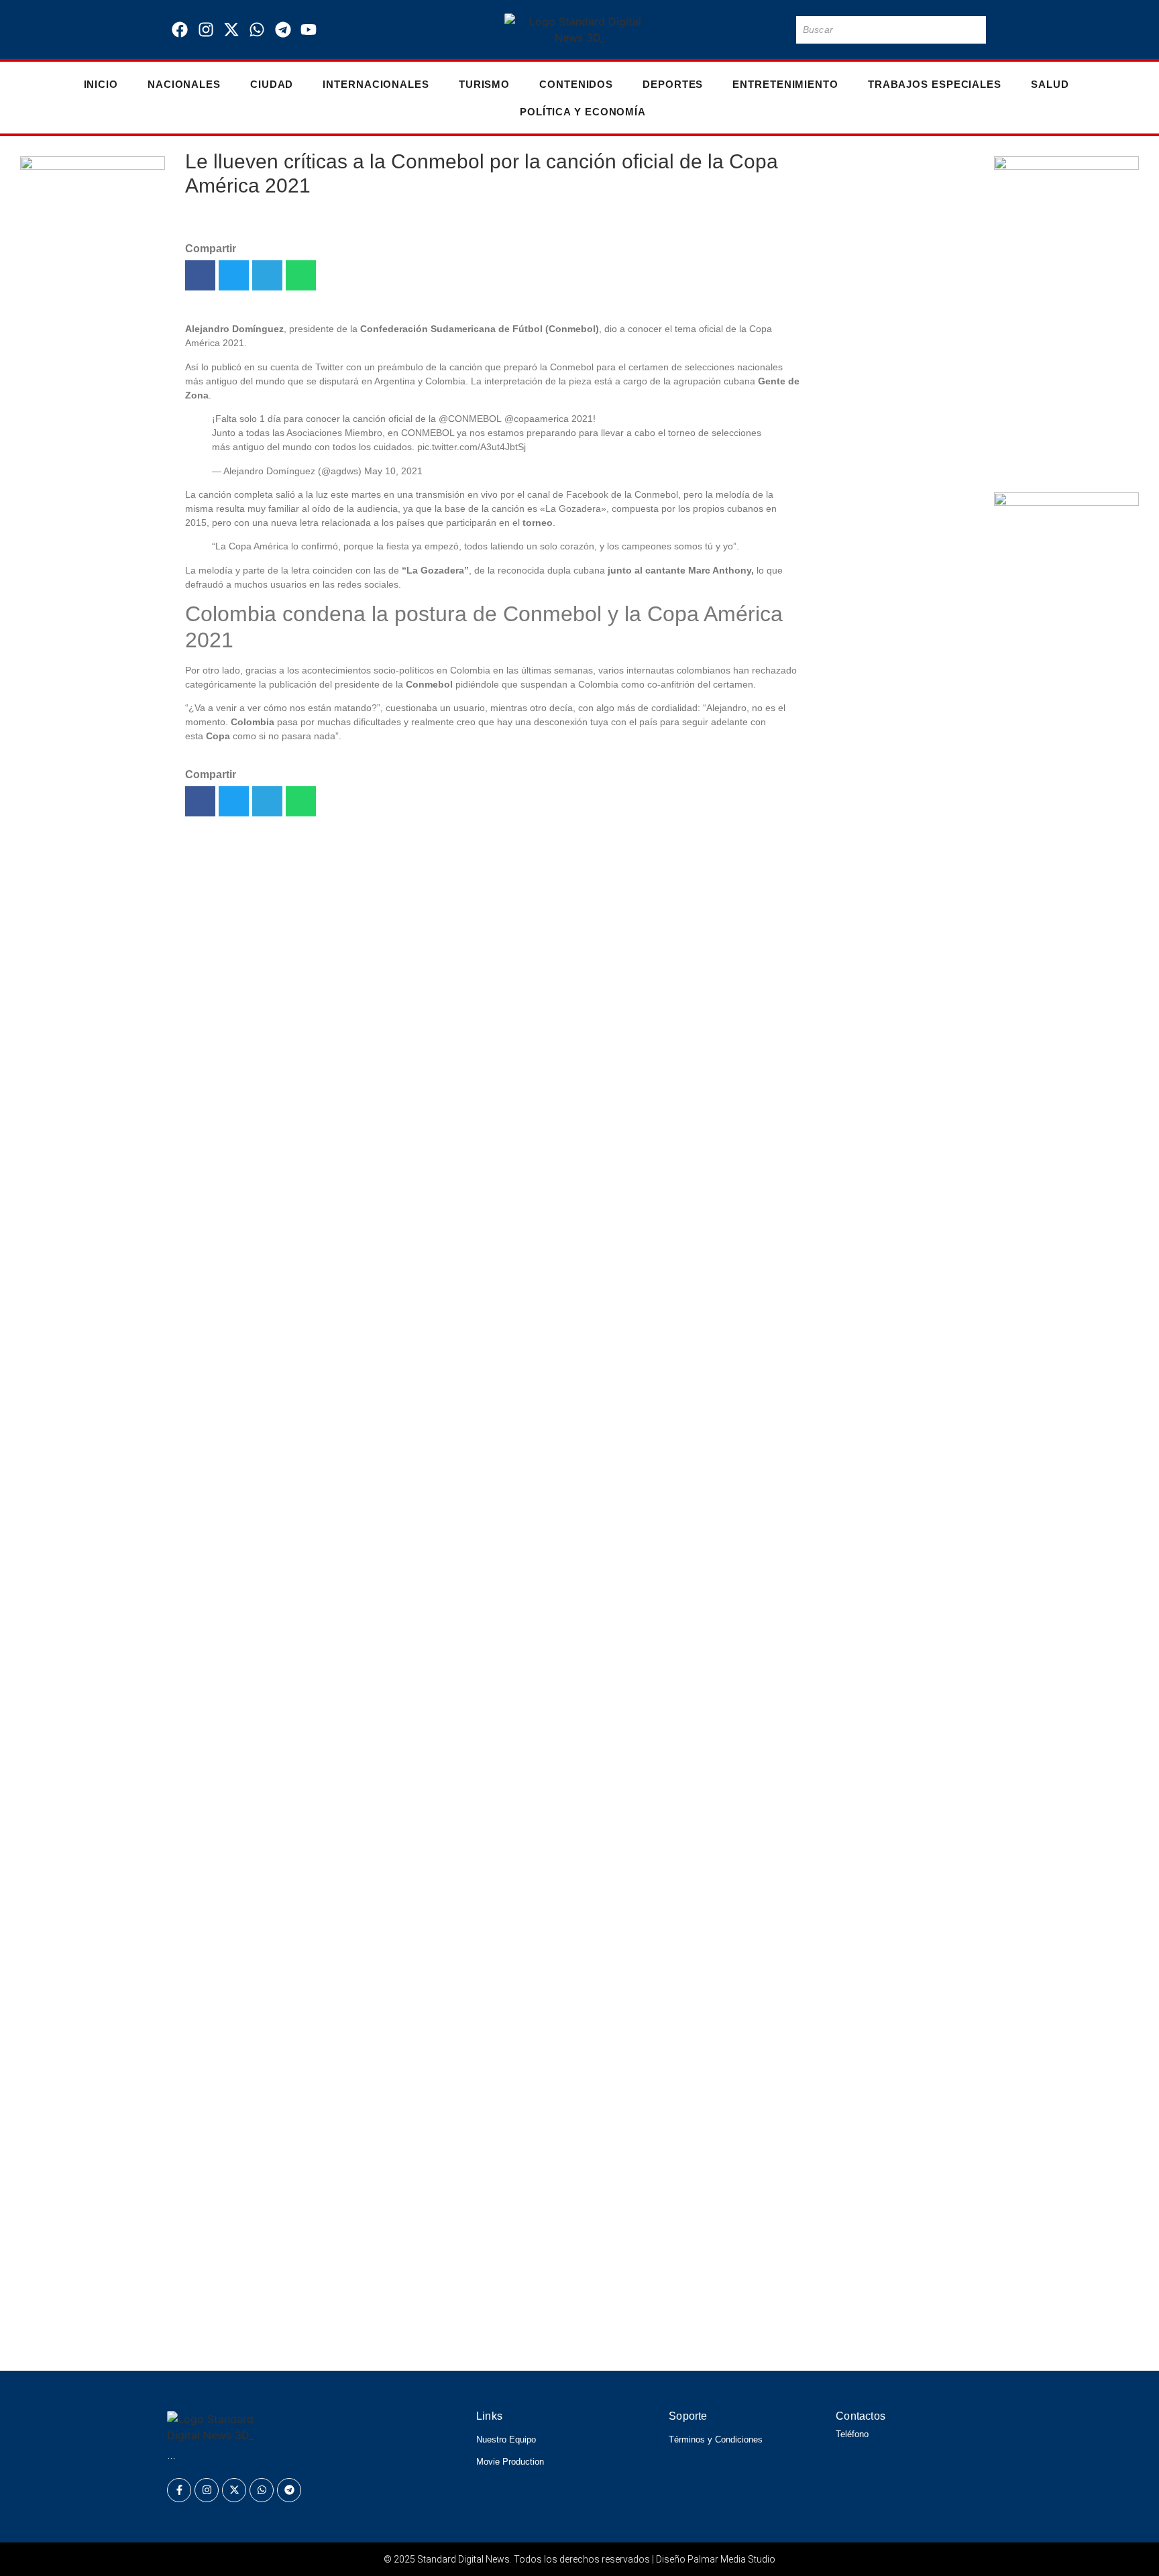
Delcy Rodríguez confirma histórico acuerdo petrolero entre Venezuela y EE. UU (431, 2343)
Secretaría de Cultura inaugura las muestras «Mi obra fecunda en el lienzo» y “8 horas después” (894, 658)
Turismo (484, 84)
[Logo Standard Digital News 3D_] (580, 30)
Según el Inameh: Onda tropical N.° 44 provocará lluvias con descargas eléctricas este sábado (482, 2213)
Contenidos (576, 84)
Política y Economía (583, 112)
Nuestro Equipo (506, 2439)
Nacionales (184, 84)
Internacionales (376, 84)
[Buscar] (973, 30)
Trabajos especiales (935, 84)
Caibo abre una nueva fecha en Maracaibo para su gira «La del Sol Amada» (888, 228)
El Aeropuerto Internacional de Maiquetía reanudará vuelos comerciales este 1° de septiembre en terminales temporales (887, 1089)
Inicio (101, 84)
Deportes (673, 84)
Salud (1050, 84)
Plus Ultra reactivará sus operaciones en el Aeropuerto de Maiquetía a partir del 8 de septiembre (892, 932)
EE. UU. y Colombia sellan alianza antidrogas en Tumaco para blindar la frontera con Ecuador (894, 1323)
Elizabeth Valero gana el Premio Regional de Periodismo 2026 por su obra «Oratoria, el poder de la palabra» (527, 2175)
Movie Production (510, 2462)
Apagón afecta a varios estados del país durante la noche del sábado (889, 1206)
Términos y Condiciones (716, 2439)
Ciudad (272, 84)
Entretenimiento (785, 84)
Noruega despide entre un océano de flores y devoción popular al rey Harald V (427, 2251)
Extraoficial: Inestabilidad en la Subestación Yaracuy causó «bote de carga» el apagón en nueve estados (895, 533)
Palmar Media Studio (731, 2559)
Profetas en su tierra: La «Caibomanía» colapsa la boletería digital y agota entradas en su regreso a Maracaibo (892, 800)
